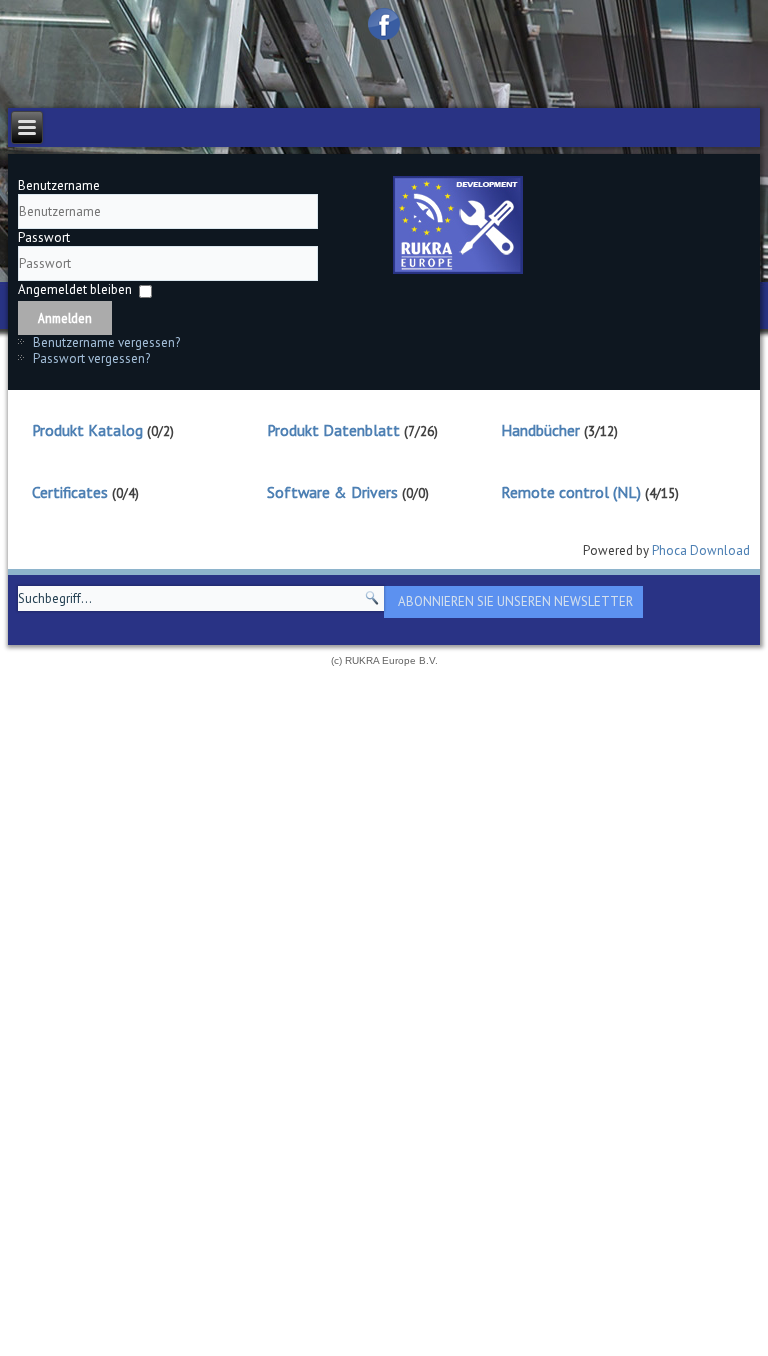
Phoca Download (701, 550)
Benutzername (59, 185)
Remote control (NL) (571, 492)
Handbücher (540, 430)
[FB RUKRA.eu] (384, 24)
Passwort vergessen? (91, 358)
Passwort (44, 237)
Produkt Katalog (87, 430)
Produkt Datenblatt (333, 430)
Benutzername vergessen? (106, 342)
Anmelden (65, 318)
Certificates (70, 492)
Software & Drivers (332, 492)
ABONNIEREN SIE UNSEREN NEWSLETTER (515, 601)
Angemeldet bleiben (75, 289)
